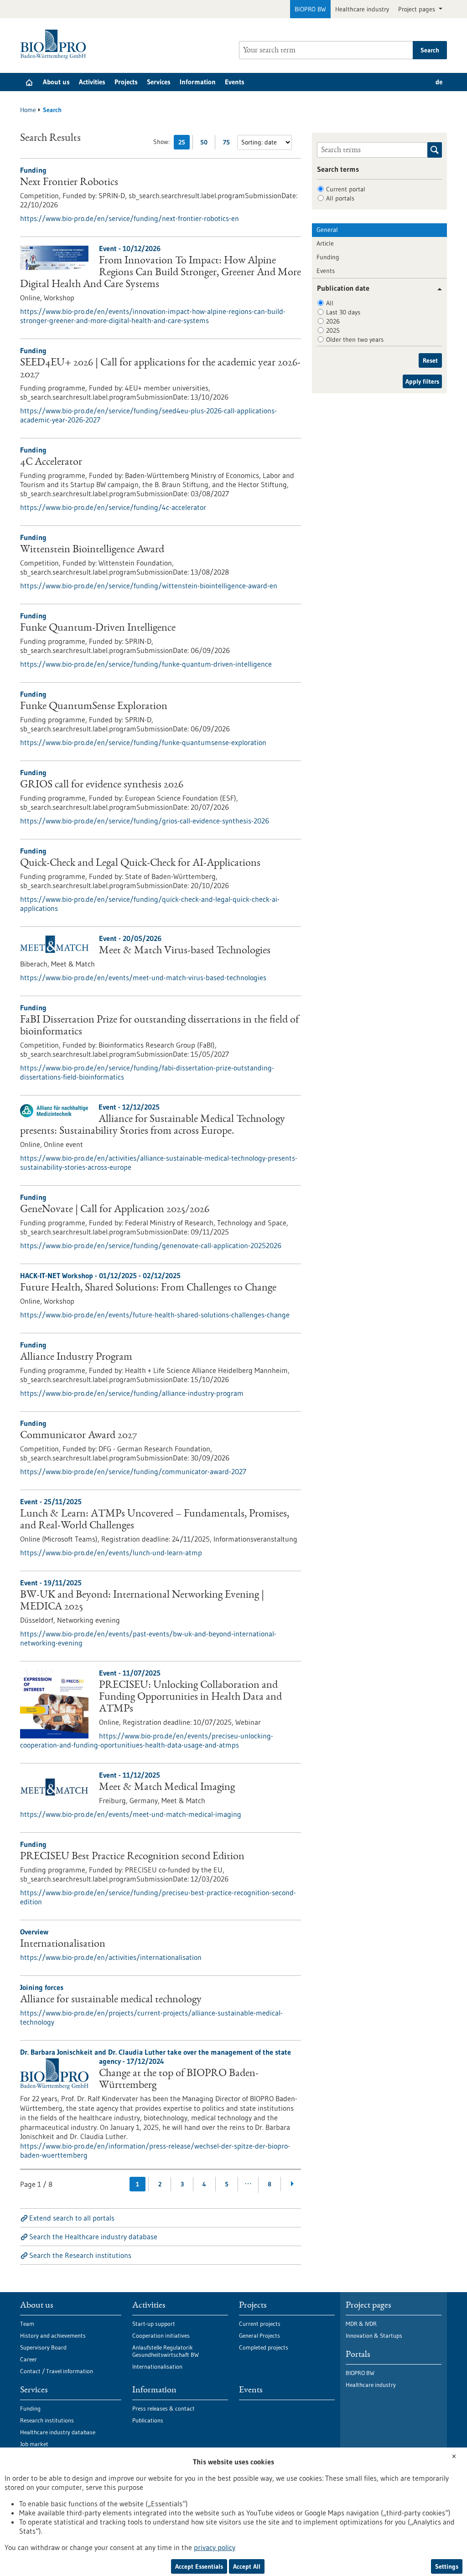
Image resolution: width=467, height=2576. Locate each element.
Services (159, 82)
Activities (92, 82)
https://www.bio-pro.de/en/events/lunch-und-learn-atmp (111, 1553)
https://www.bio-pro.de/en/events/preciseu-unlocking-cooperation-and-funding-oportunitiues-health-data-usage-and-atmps (147, 1740)
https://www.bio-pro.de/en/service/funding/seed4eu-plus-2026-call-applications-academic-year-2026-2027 (148, 415)
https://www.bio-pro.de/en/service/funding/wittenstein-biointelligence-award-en (149, 586)
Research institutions (47, 2420)
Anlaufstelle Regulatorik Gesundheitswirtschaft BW (166, 2351)
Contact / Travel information (57, 2371)
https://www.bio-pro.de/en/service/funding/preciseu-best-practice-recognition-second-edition (158, 1897)
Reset (430, 360)
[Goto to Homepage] (55, 44)
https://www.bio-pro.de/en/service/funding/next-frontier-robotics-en (130, 218)
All (330, 303)
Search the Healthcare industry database (93, 2237)
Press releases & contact (163, 2408)
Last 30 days (343, 312)
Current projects (260, 2324)
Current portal (346, 189)
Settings (447, 2566)
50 (206, 144)
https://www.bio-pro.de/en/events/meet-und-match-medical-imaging (131, 1814)
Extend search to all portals (72, 2218)
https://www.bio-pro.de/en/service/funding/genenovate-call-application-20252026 (151, 1245)
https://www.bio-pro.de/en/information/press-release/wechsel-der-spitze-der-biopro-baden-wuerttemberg (155, 2150)
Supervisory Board (43, 2347)
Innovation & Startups (374, 2335)
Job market (34, 2444)
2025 (333, 330)
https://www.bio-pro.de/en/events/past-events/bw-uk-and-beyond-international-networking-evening (148, 1638)
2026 (333, 321)
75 (229, 144)
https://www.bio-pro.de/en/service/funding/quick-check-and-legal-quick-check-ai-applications (150, 904)
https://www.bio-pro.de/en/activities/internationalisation (111, 1957)
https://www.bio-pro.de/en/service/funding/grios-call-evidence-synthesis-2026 (145, 821)
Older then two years (355, 339)
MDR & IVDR (361, 2324)
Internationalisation (63, 1944)
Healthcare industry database (58, 2432)
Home (28, 110)
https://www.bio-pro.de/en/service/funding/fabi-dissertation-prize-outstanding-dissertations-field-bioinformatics (147, 1072)
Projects (126, 82)
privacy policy (215, 2547)
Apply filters (422, 381)
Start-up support (154, 2324)
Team (27, 2324)
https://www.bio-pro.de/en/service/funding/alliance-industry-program (132, 1393)
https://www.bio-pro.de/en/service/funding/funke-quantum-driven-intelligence (146, 664)
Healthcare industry (362, 9)
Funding (328, 257)
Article (325, 243)
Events (235, 82)
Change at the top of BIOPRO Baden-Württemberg (179, 2080)
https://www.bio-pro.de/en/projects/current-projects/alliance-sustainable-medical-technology (151, 2017)
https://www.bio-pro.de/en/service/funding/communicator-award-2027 (133, 1471)
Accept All (247, 2566)
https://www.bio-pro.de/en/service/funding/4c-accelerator (113, 507)
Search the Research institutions (80, 2255)
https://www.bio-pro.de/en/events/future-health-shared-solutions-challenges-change (155, 1315)
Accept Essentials (199, 2566)
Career (29, 2359)
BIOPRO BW (310, 9)
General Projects (259, 2335)
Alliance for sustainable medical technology (111, 2000)
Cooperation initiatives (161, 2335)
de (439, 82)
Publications (148, 2420)
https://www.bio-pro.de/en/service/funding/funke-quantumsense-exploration (143, 742)
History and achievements (53, 2335)
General (327, 230)
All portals (340, 198)
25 (184, 144)
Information (198, 82)
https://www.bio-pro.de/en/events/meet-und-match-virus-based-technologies (143, 977)
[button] (436, 289)
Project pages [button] (418, 9)
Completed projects (264, 2347)
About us (56, 82)
